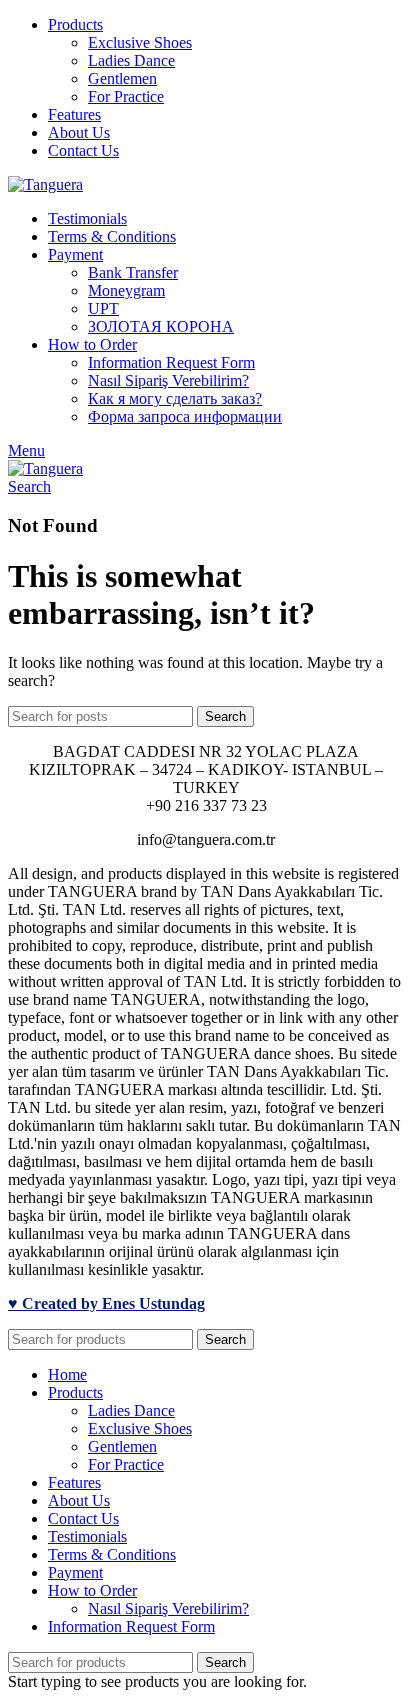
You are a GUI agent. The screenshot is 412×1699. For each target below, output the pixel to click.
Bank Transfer (133, 272)
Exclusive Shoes (140, 42)
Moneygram (126, 290)
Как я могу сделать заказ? (175, 398)
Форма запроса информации (185, 416)
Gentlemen (122, 78)
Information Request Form (171, 362)
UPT (103, 308)
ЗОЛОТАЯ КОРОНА (161, 326)
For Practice (126, 96)
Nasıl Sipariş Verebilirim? (168, 380)
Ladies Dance (131, 60)
